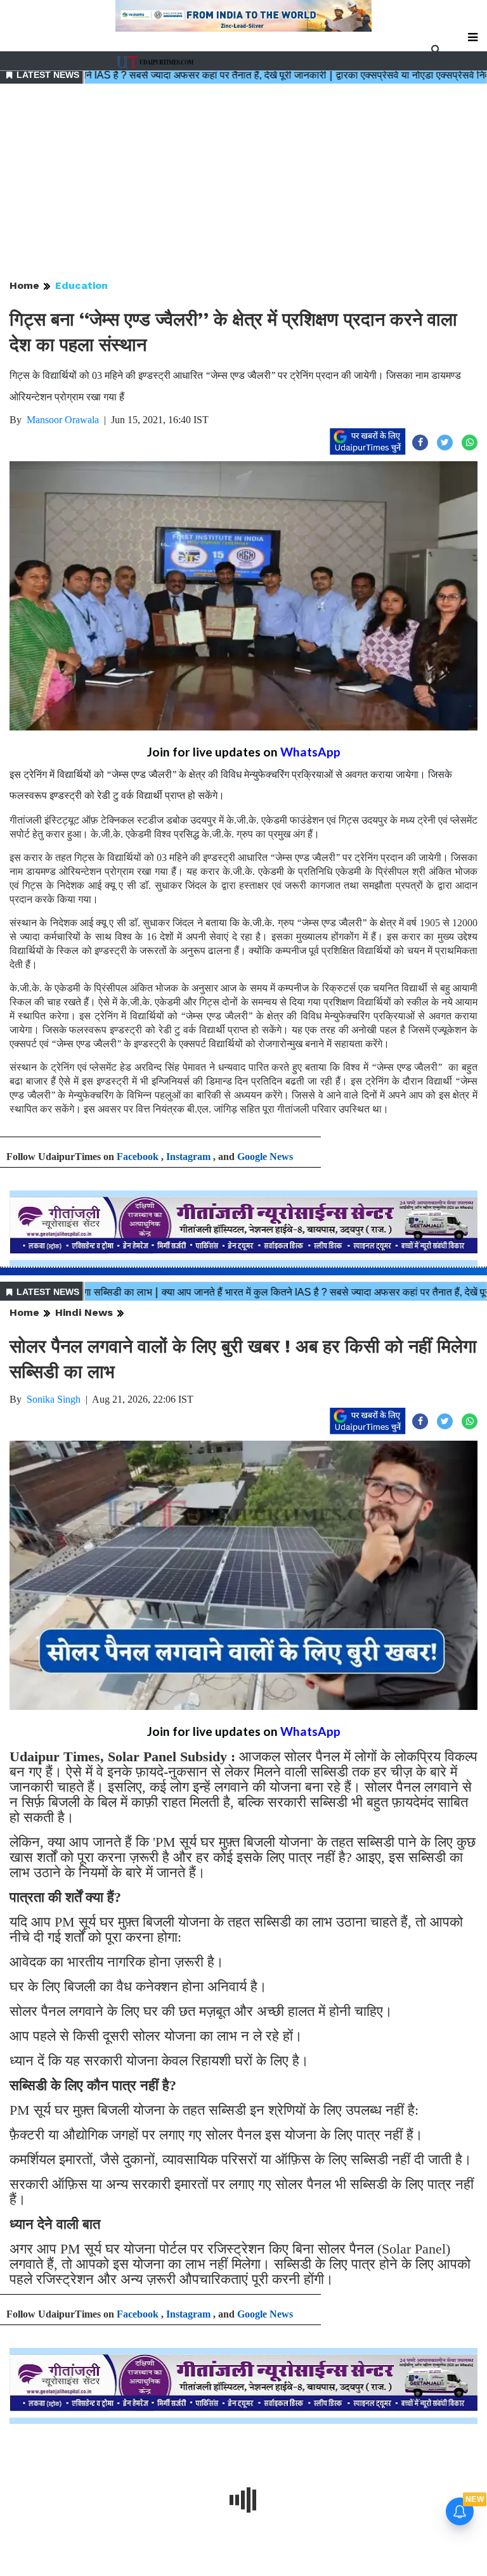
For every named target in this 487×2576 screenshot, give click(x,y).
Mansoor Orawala (63, 420)
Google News (265, 1157)
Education (81, 285)
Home (24, 285)
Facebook (138, 1157)
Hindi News (84, 1312)
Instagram (188, 1157)
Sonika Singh (54, 1399)
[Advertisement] (243, 182)
